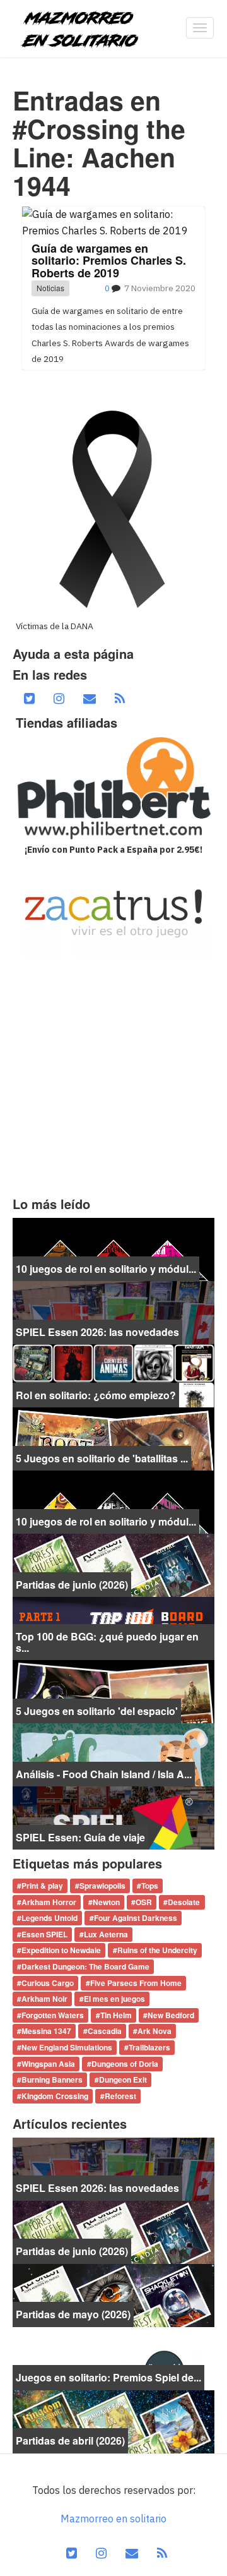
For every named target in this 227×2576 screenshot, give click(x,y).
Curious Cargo (48, 1983)
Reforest (120, 2096)
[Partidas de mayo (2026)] (113, 2294)
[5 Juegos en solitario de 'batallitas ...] (113, 1438)
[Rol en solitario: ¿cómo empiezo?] (113, 1375)
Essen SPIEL (44, 1934)
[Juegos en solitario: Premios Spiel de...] (113, 2357)
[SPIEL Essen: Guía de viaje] (113, 1817)
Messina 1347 (46, 2031)
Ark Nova (154, 2031)
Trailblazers (149, 2047)
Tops (150, 1886)
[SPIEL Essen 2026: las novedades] (113, 1312)
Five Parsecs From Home (136, 1983)
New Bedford (171, 2015)
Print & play (42, 1886)
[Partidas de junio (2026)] (113, 1565)
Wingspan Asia (48, 2064)
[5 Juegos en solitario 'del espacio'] (113, 1691)
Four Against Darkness (136, 1918)
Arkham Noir (44, 1999)
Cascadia (105, 2031)
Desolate (184, 1902)
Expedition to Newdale (61, 1951)
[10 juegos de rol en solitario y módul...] (113, 1249)
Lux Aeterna (106, 1934)
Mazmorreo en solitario (113, 2519)
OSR (144, 1902)
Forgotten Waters (53, 2015)
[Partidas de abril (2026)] (113, 2421)
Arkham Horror (49, 1902)
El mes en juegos (114, 1999)
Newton (106, 1902)
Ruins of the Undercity (157, 1951)
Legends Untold (49, 1918)
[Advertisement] (113, 1076)
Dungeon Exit (123, 2080)
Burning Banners (52, 2080)
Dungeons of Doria (125, 2064)
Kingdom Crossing (55, 2096)
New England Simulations (67, 2047)
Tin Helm (116, 2015)
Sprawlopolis (102, 1886)
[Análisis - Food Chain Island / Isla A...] (113, 1754)
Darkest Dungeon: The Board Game (85, 1966)
